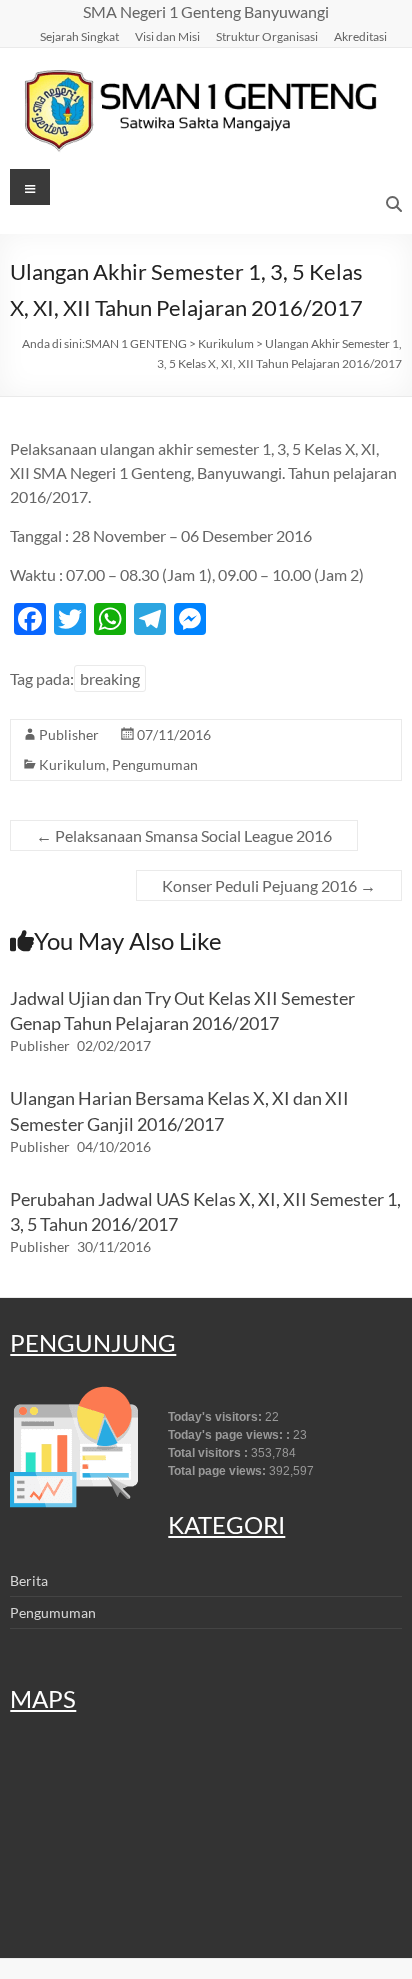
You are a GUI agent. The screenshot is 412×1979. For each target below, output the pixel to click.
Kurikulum (72, 764)
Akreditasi (360, 36)
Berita (29, 1580)
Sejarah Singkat (79, 36)
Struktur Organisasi (267, 36)
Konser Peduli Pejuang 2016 (269, 885)
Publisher (69, 734)
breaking (110, 678)
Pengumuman (155, 764)
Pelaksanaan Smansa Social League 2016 (184, 835)
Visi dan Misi (167, 36)
